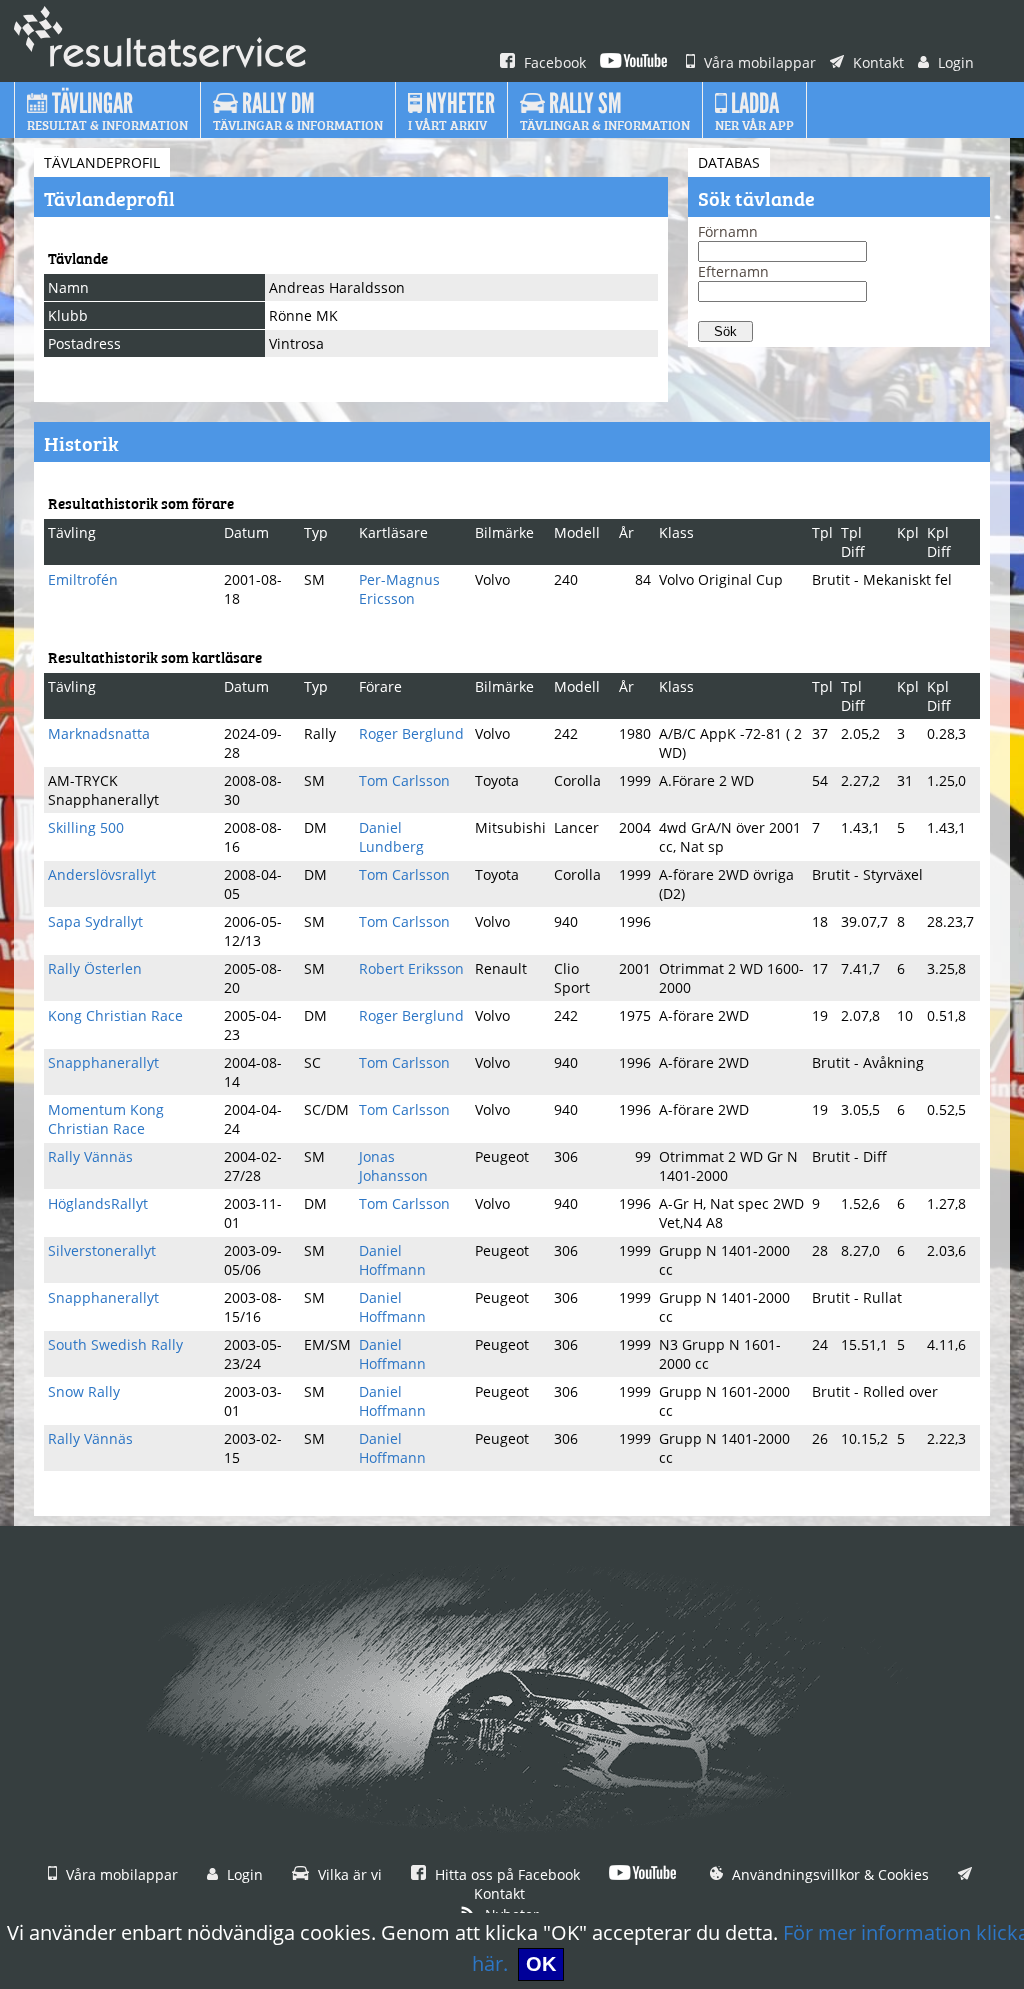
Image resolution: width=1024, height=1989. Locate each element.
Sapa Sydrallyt (95, 921)
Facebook (553, 62)
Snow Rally (84, 1391)
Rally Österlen (95, 968)
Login (954, 62)
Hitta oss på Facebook (505, 1874)
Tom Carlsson (404, 780)
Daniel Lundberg (391, 837)
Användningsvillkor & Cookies (828, 1874)
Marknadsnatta (99, 733)
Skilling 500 (86, 827)
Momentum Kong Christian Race (106, 1119)
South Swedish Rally (115, 1344)
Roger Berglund (411, 733)
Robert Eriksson (411, 968)
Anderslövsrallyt (102, 874)
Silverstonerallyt (102, 1250)
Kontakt (876, 62)
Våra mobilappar (758, 62)
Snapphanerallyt (103, 1062)
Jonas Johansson (393, 1166)
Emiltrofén (83, 579)
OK (541, 1964)
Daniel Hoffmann (392, 1260)
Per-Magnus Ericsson (399, 589)
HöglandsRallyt (98, 1203)
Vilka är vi (348, 1874)
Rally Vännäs (90, 1156)
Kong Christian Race (115, 1015)
